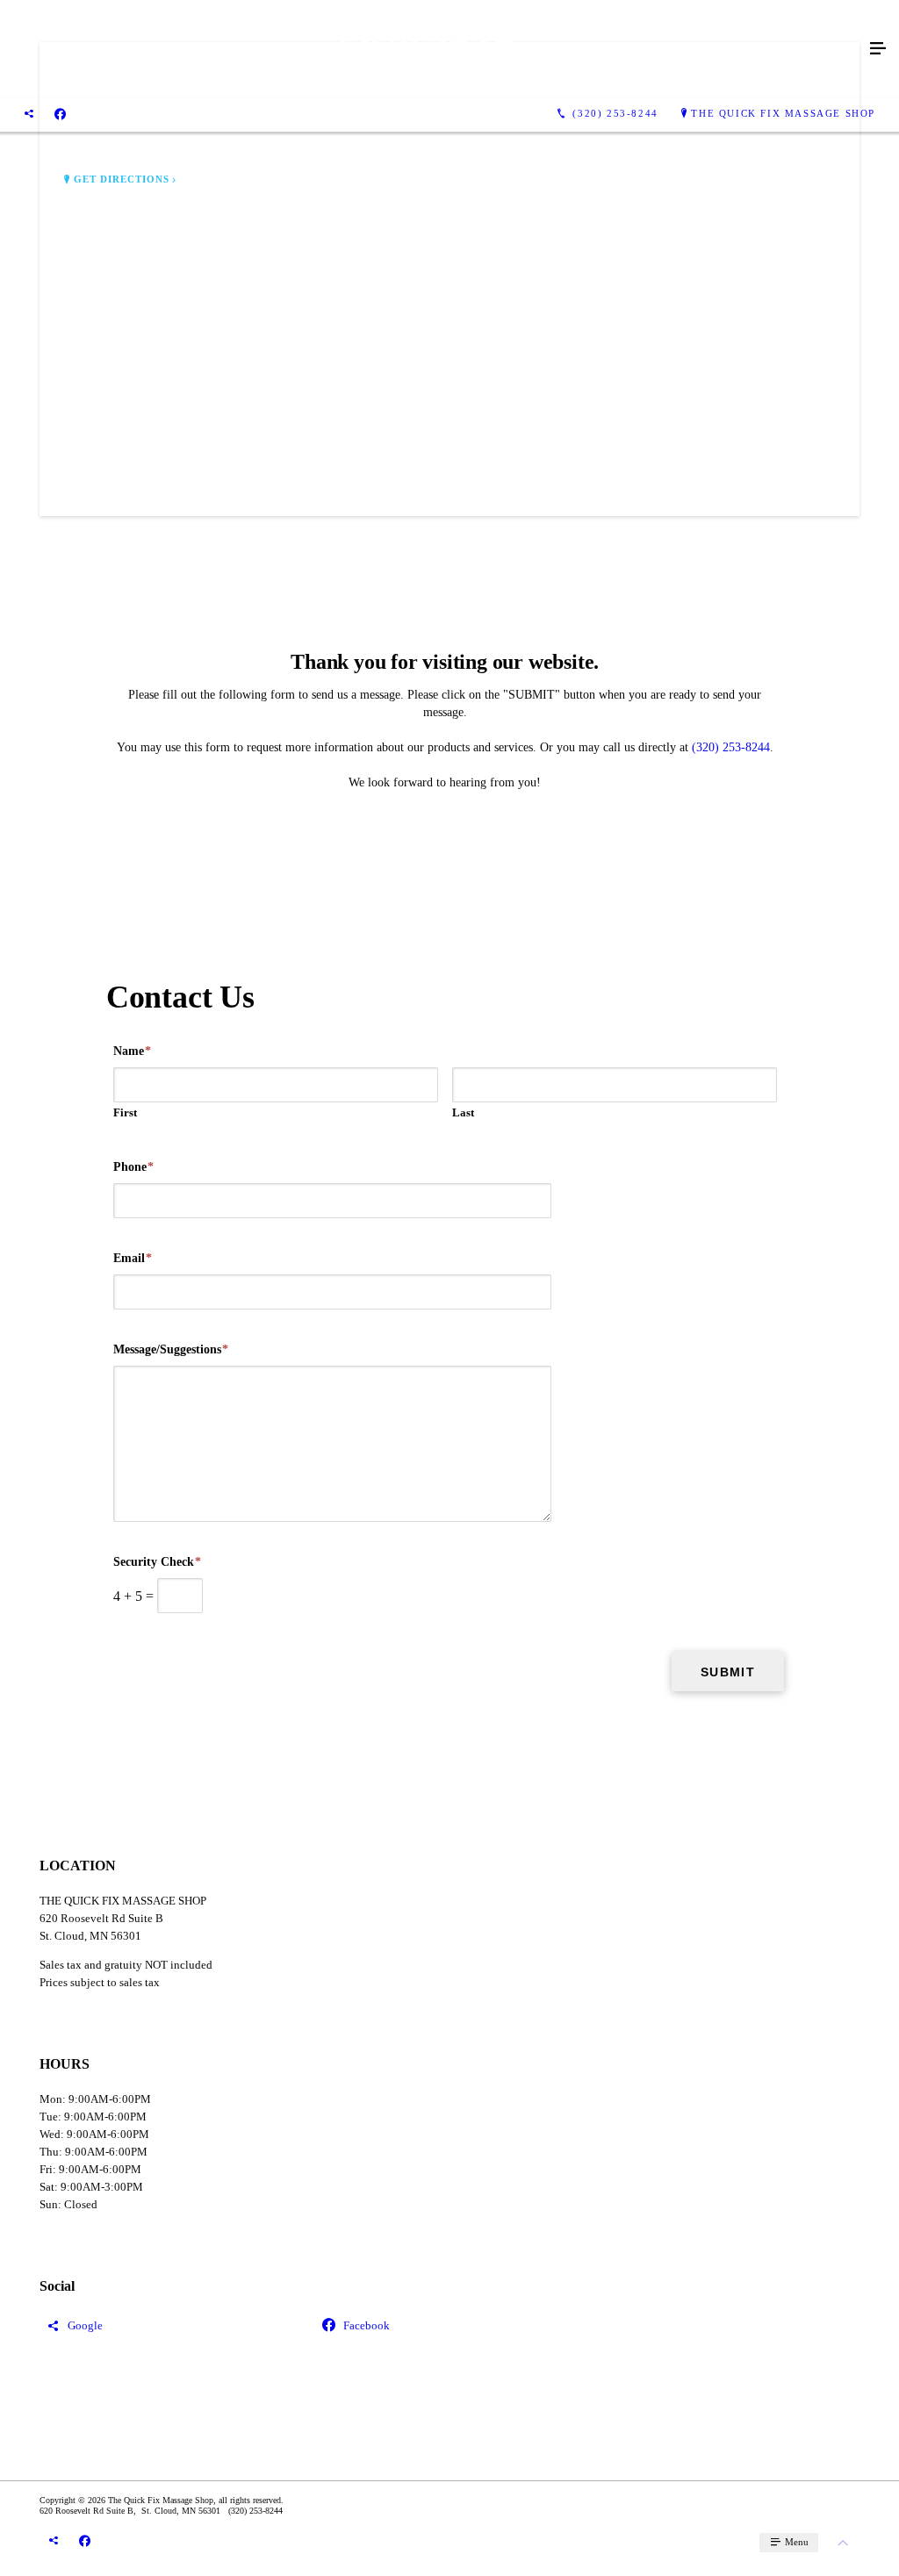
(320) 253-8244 (731, 747)
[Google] (29, 114)
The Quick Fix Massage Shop (783, 113)
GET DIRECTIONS (122, 179)
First (125, 1112)
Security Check (157, 1562)
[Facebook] (60, 114)
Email (133, 1258)
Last (463, 1112)
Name (132, 1051)
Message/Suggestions (171, 1349)
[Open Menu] (878, 49)
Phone (133, 1167)
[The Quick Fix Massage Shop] (432, 49)
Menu (795, 2542)
